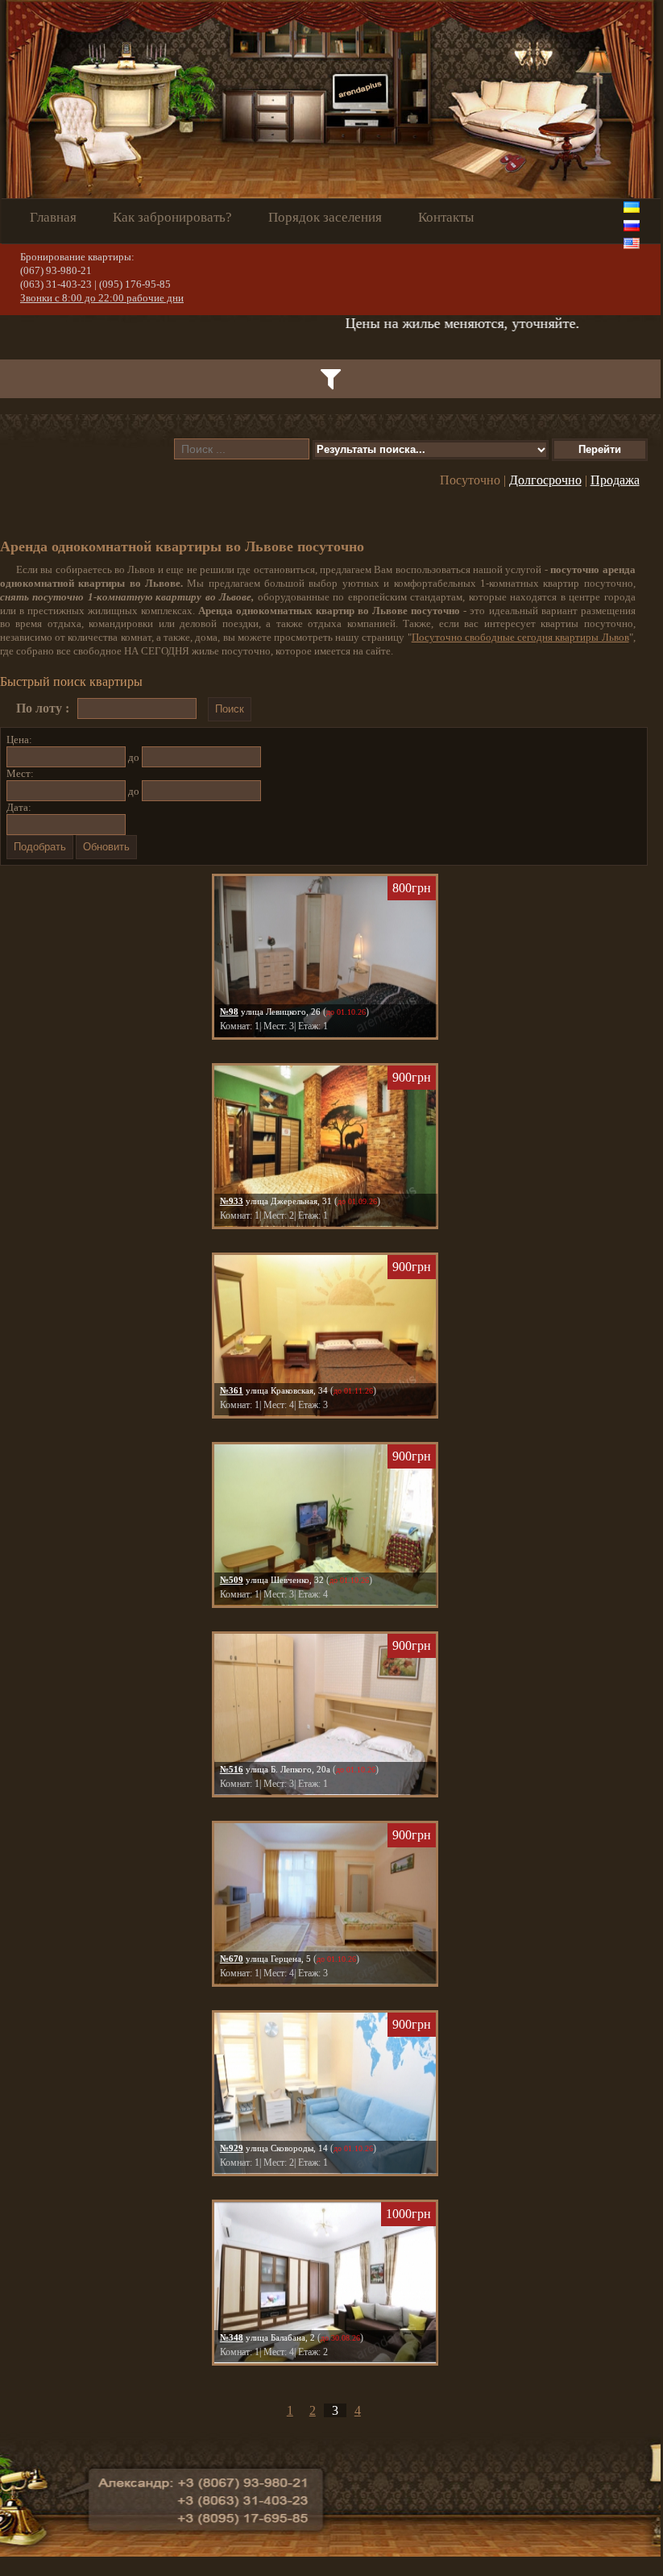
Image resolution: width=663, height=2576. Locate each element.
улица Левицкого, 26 (270, 1012)
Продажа (615, 480)
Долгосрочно (545, 480)
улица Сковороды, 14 (274, 2148)
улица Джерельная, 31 (276, 1201)
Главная (53, 217)
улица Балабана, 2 (267, 2337)
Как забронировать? (172, 217)
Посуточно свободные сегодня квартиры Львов (520, 637)
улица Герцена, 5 (265, 1959)
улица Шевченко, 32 (272, 1580)
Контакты (446, 217)
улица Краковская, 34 (274, 1390)
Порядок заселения (325, 217)
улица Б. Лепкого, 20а (275, 1769)
